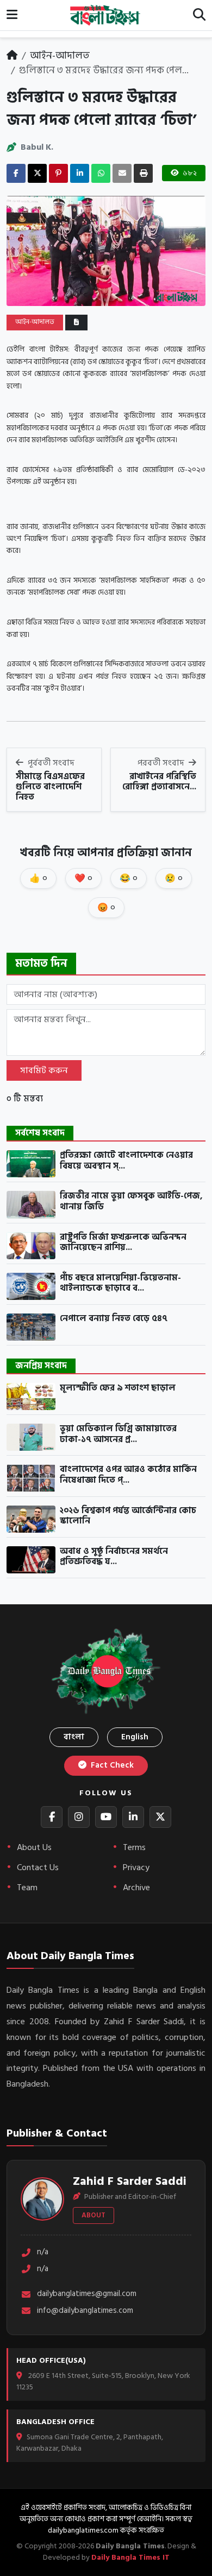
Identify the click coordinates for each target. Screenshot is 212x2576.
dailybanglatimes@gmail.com (87, 2294)
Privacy (136, 1867)
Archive (136, 1888)
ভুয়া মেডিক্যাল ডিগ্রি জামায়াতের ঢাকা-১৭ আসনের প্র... (118, 1434)
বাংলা (74, 1737)
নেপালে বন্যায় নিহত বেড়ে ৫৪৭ (114, 1319)
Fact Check (111, 1765)
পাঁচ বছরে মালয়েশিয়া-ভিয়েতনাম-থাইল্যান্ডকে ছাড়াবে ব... (120, 1283)
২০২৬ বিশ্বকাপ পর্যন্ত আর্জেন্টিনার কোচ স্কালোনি (128, 1516)
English (135, 1737)
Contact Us (38, 1867)
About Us (34, 1847)
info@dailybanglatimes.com (85, 2311)
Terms (134, 1847)
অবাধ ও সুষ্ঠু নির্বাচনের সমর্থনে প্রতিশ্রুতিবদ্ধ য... (114, 1557)
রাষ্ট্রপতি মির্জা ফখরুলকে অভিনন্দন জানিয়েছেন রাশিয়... (123, 1243)
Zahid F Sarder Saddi (130, 2181)
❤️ (83, 878)
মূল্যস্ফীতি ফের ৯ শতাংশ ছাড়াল (118, 1388)
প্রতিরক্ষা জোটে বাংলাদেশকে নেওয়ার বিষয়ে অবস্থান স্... (126, 1161)
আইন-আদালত (60, 56)
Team (27, 1888)
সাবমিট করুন (44, 1070)
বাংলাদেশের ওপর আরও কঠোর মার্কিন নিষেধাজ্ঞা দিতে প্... (128, 1475)
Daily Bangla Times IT (130, 2557)
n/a (43, 2252)
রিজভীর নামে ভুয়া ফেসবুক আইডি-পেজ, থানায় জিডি (131, 1201)
